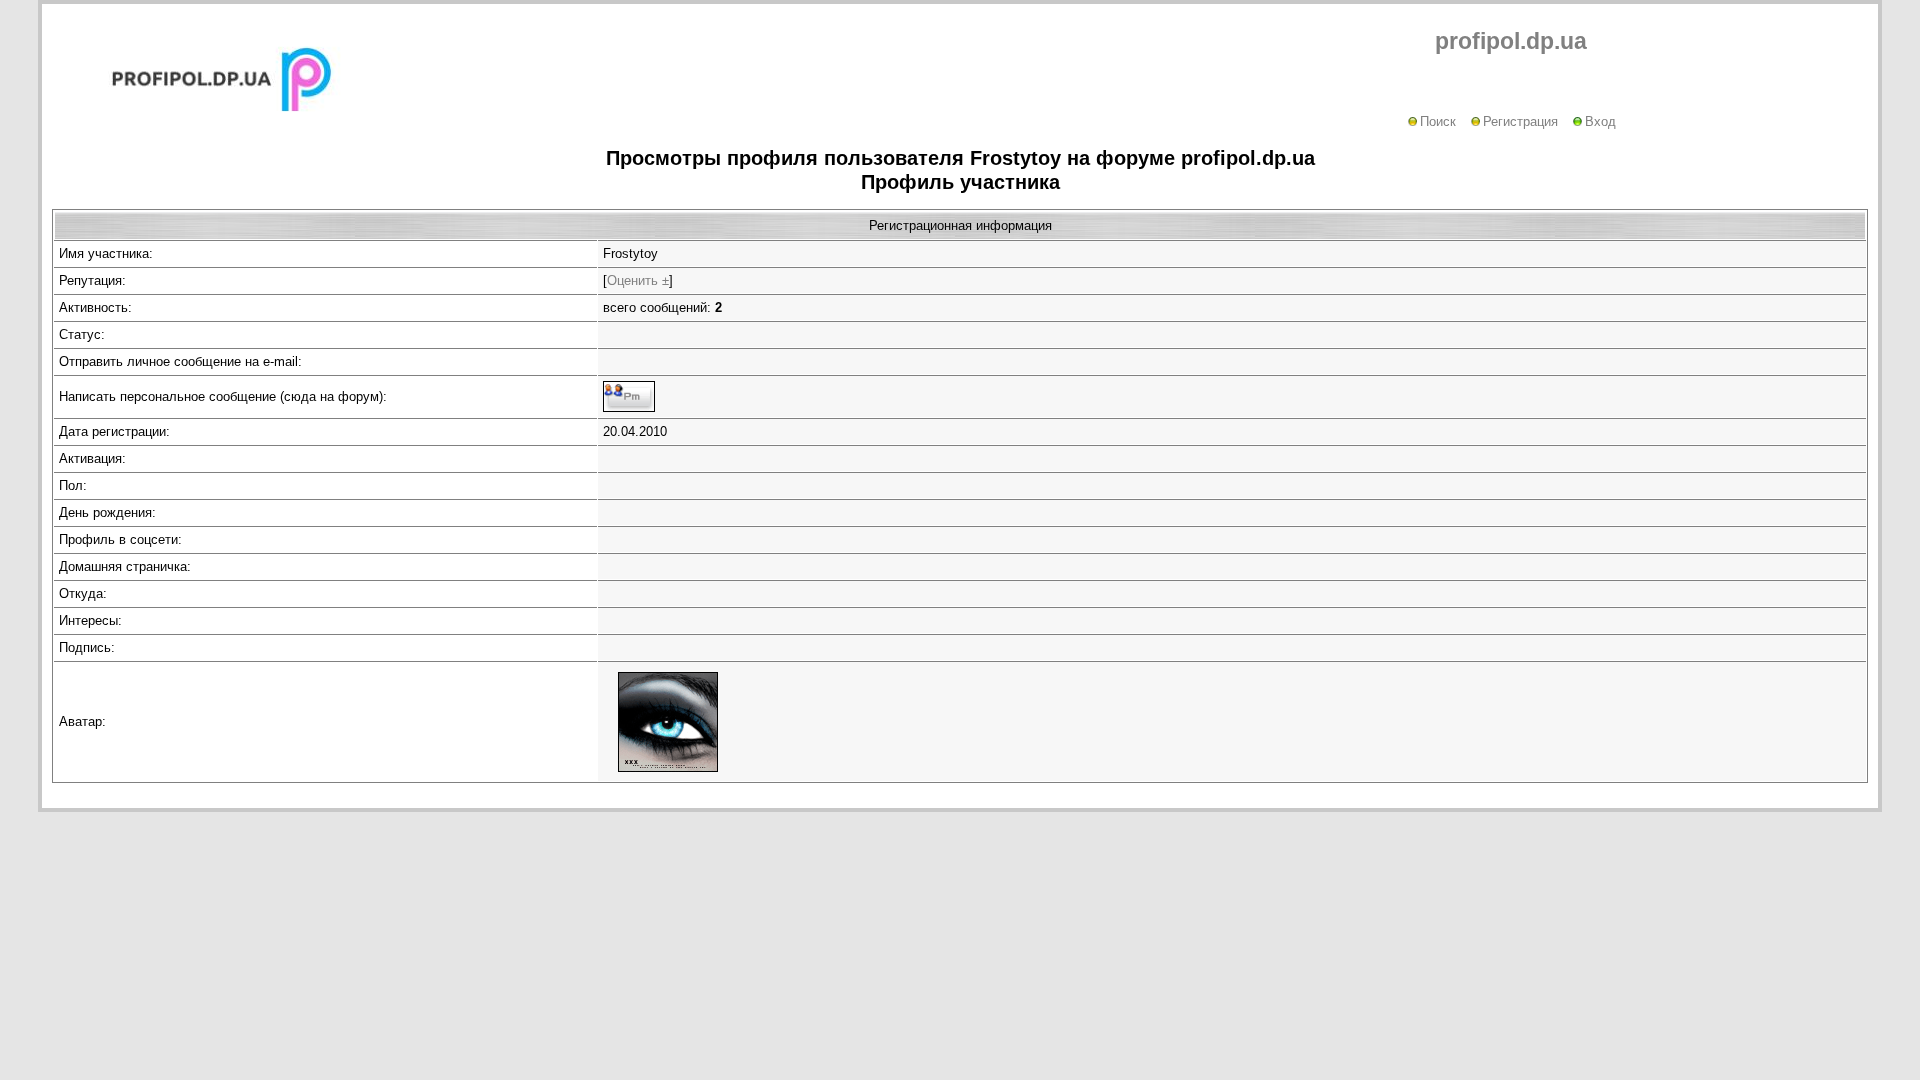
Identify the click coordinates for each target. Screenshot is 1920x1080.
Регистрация (1520, 121)
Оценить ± (638, 280)
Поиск (1438, 121)
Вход (1600, 121)
